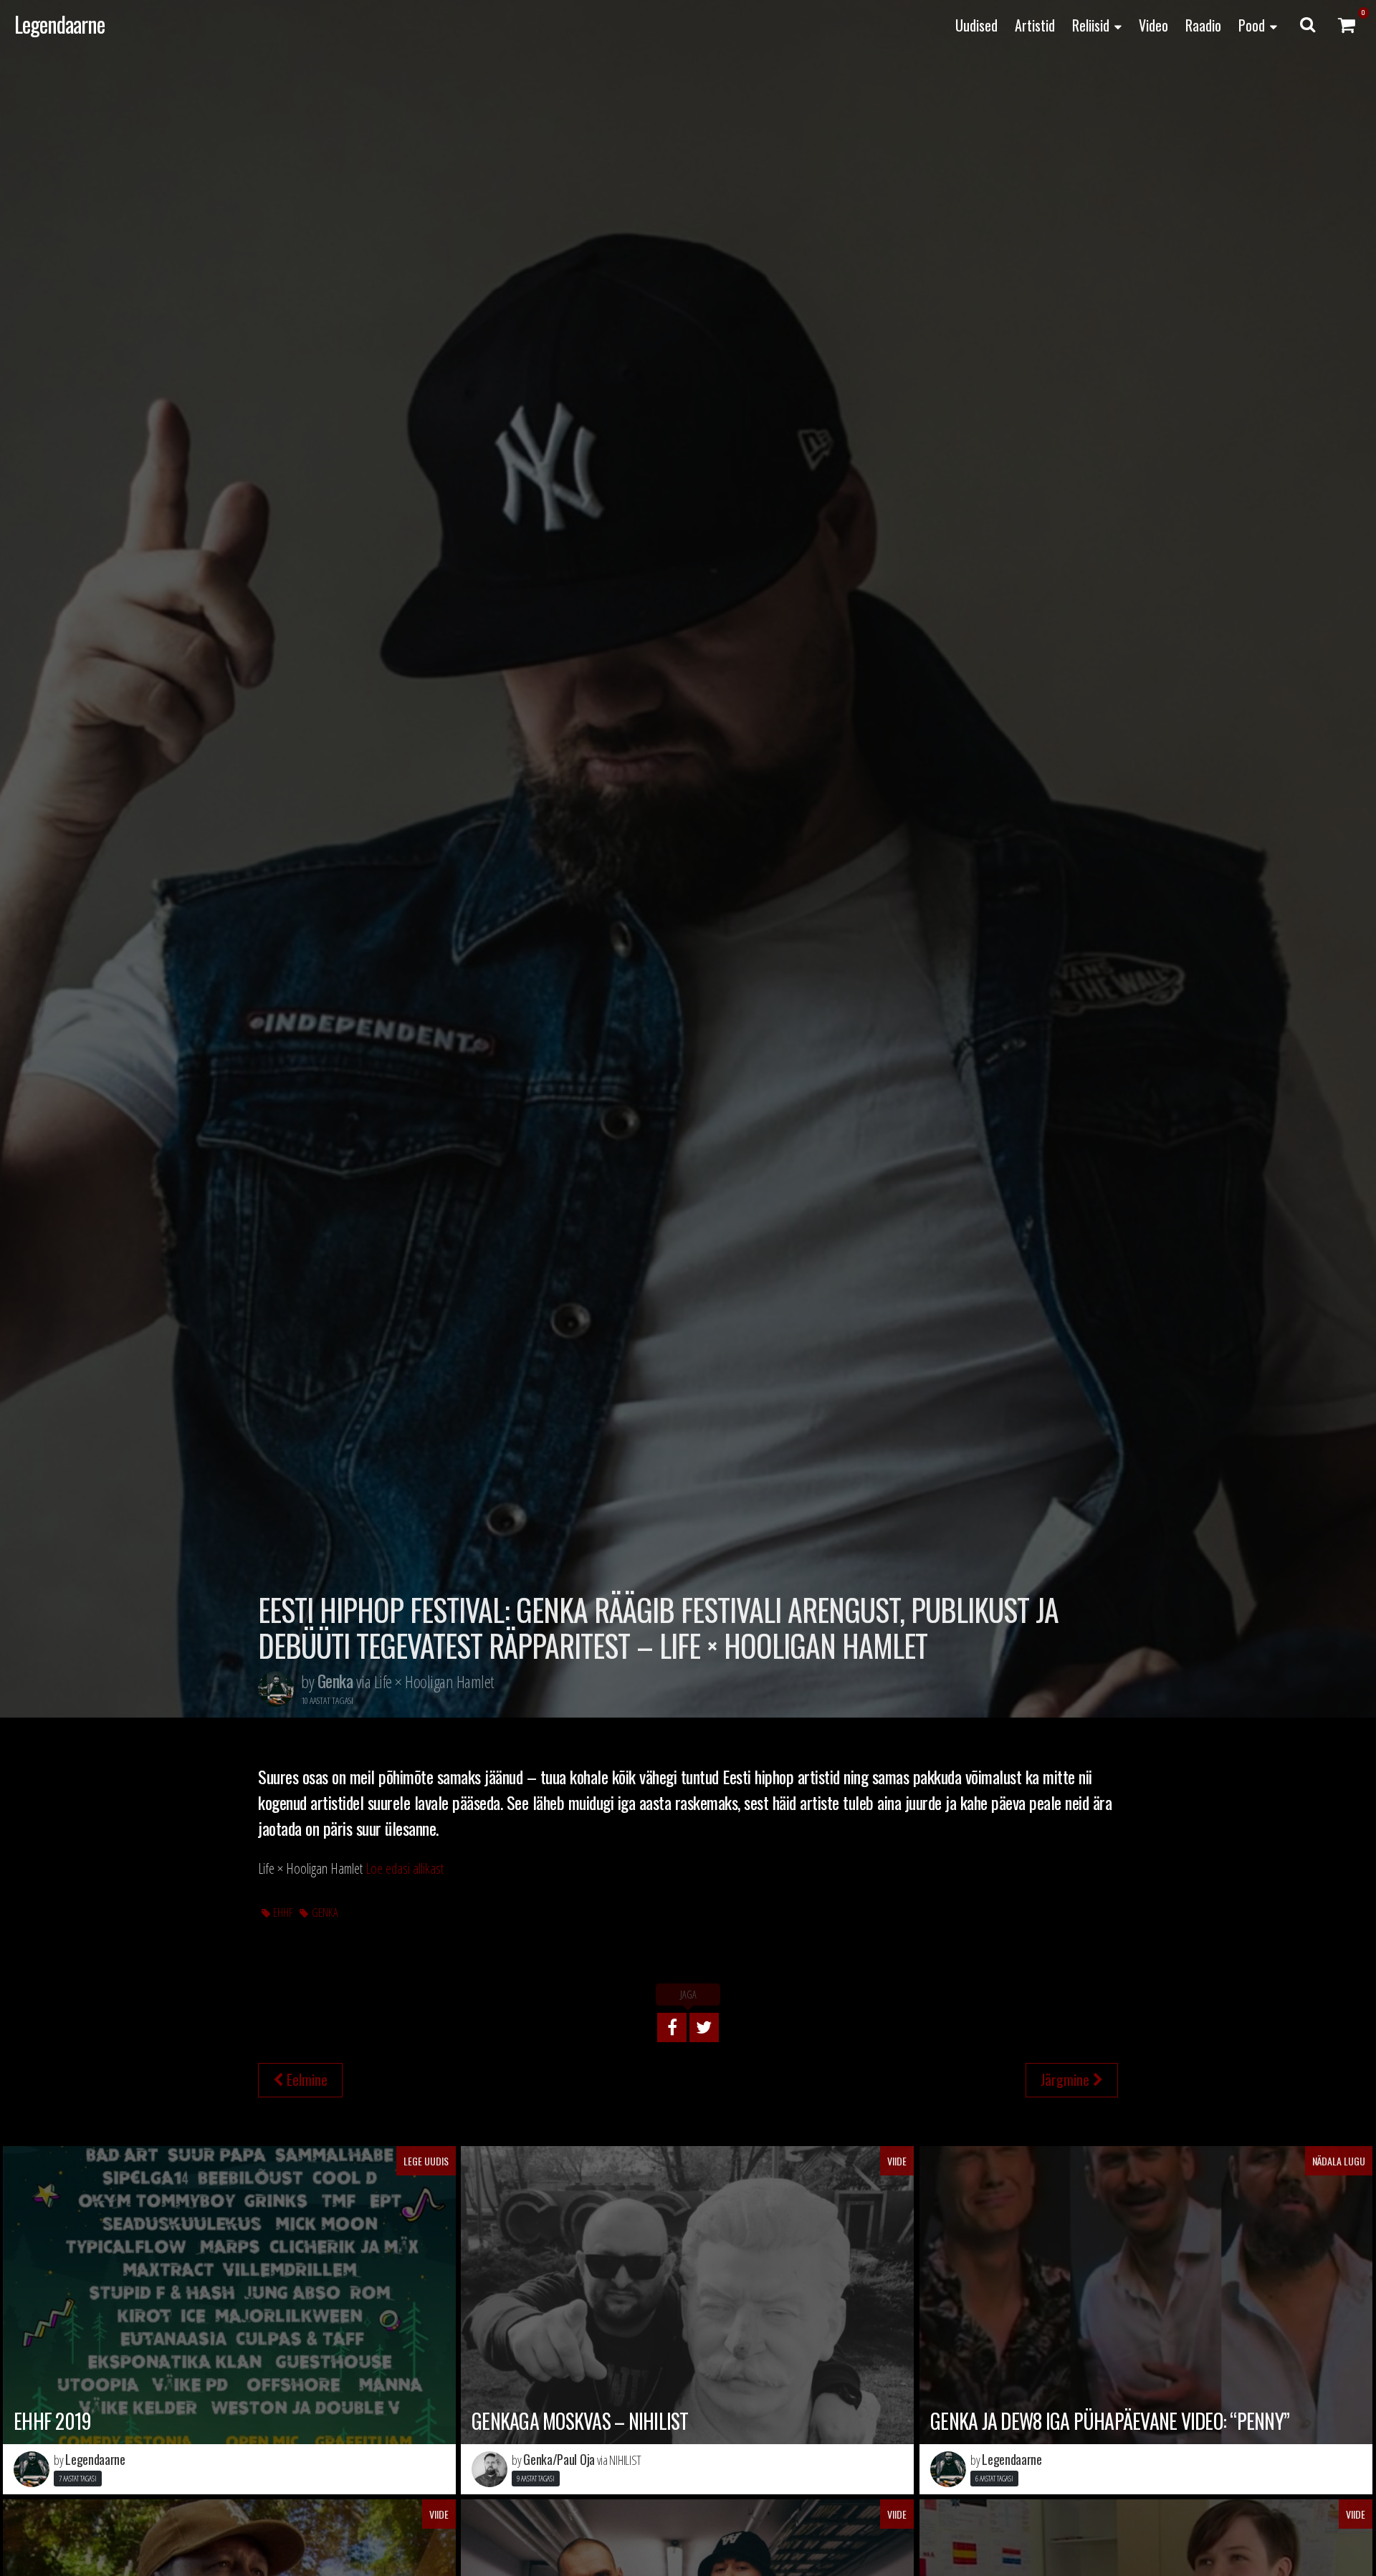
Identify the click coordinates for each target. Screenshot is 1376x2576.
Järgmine (1067, 2079)
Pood (1252, 25)
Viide (897, 2161)
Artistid (1035, 25)
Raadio (1203, 25)
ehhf (283, 1912)
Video (1153, 25)
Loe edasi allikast (405, 1868)
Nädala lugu (1339, 2161)
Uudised (976, 25)
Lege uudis (426, 2161)
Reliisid (1091, 25)
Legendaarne (59, 24)
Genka (325, 1912)
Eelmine (305, 2079)
